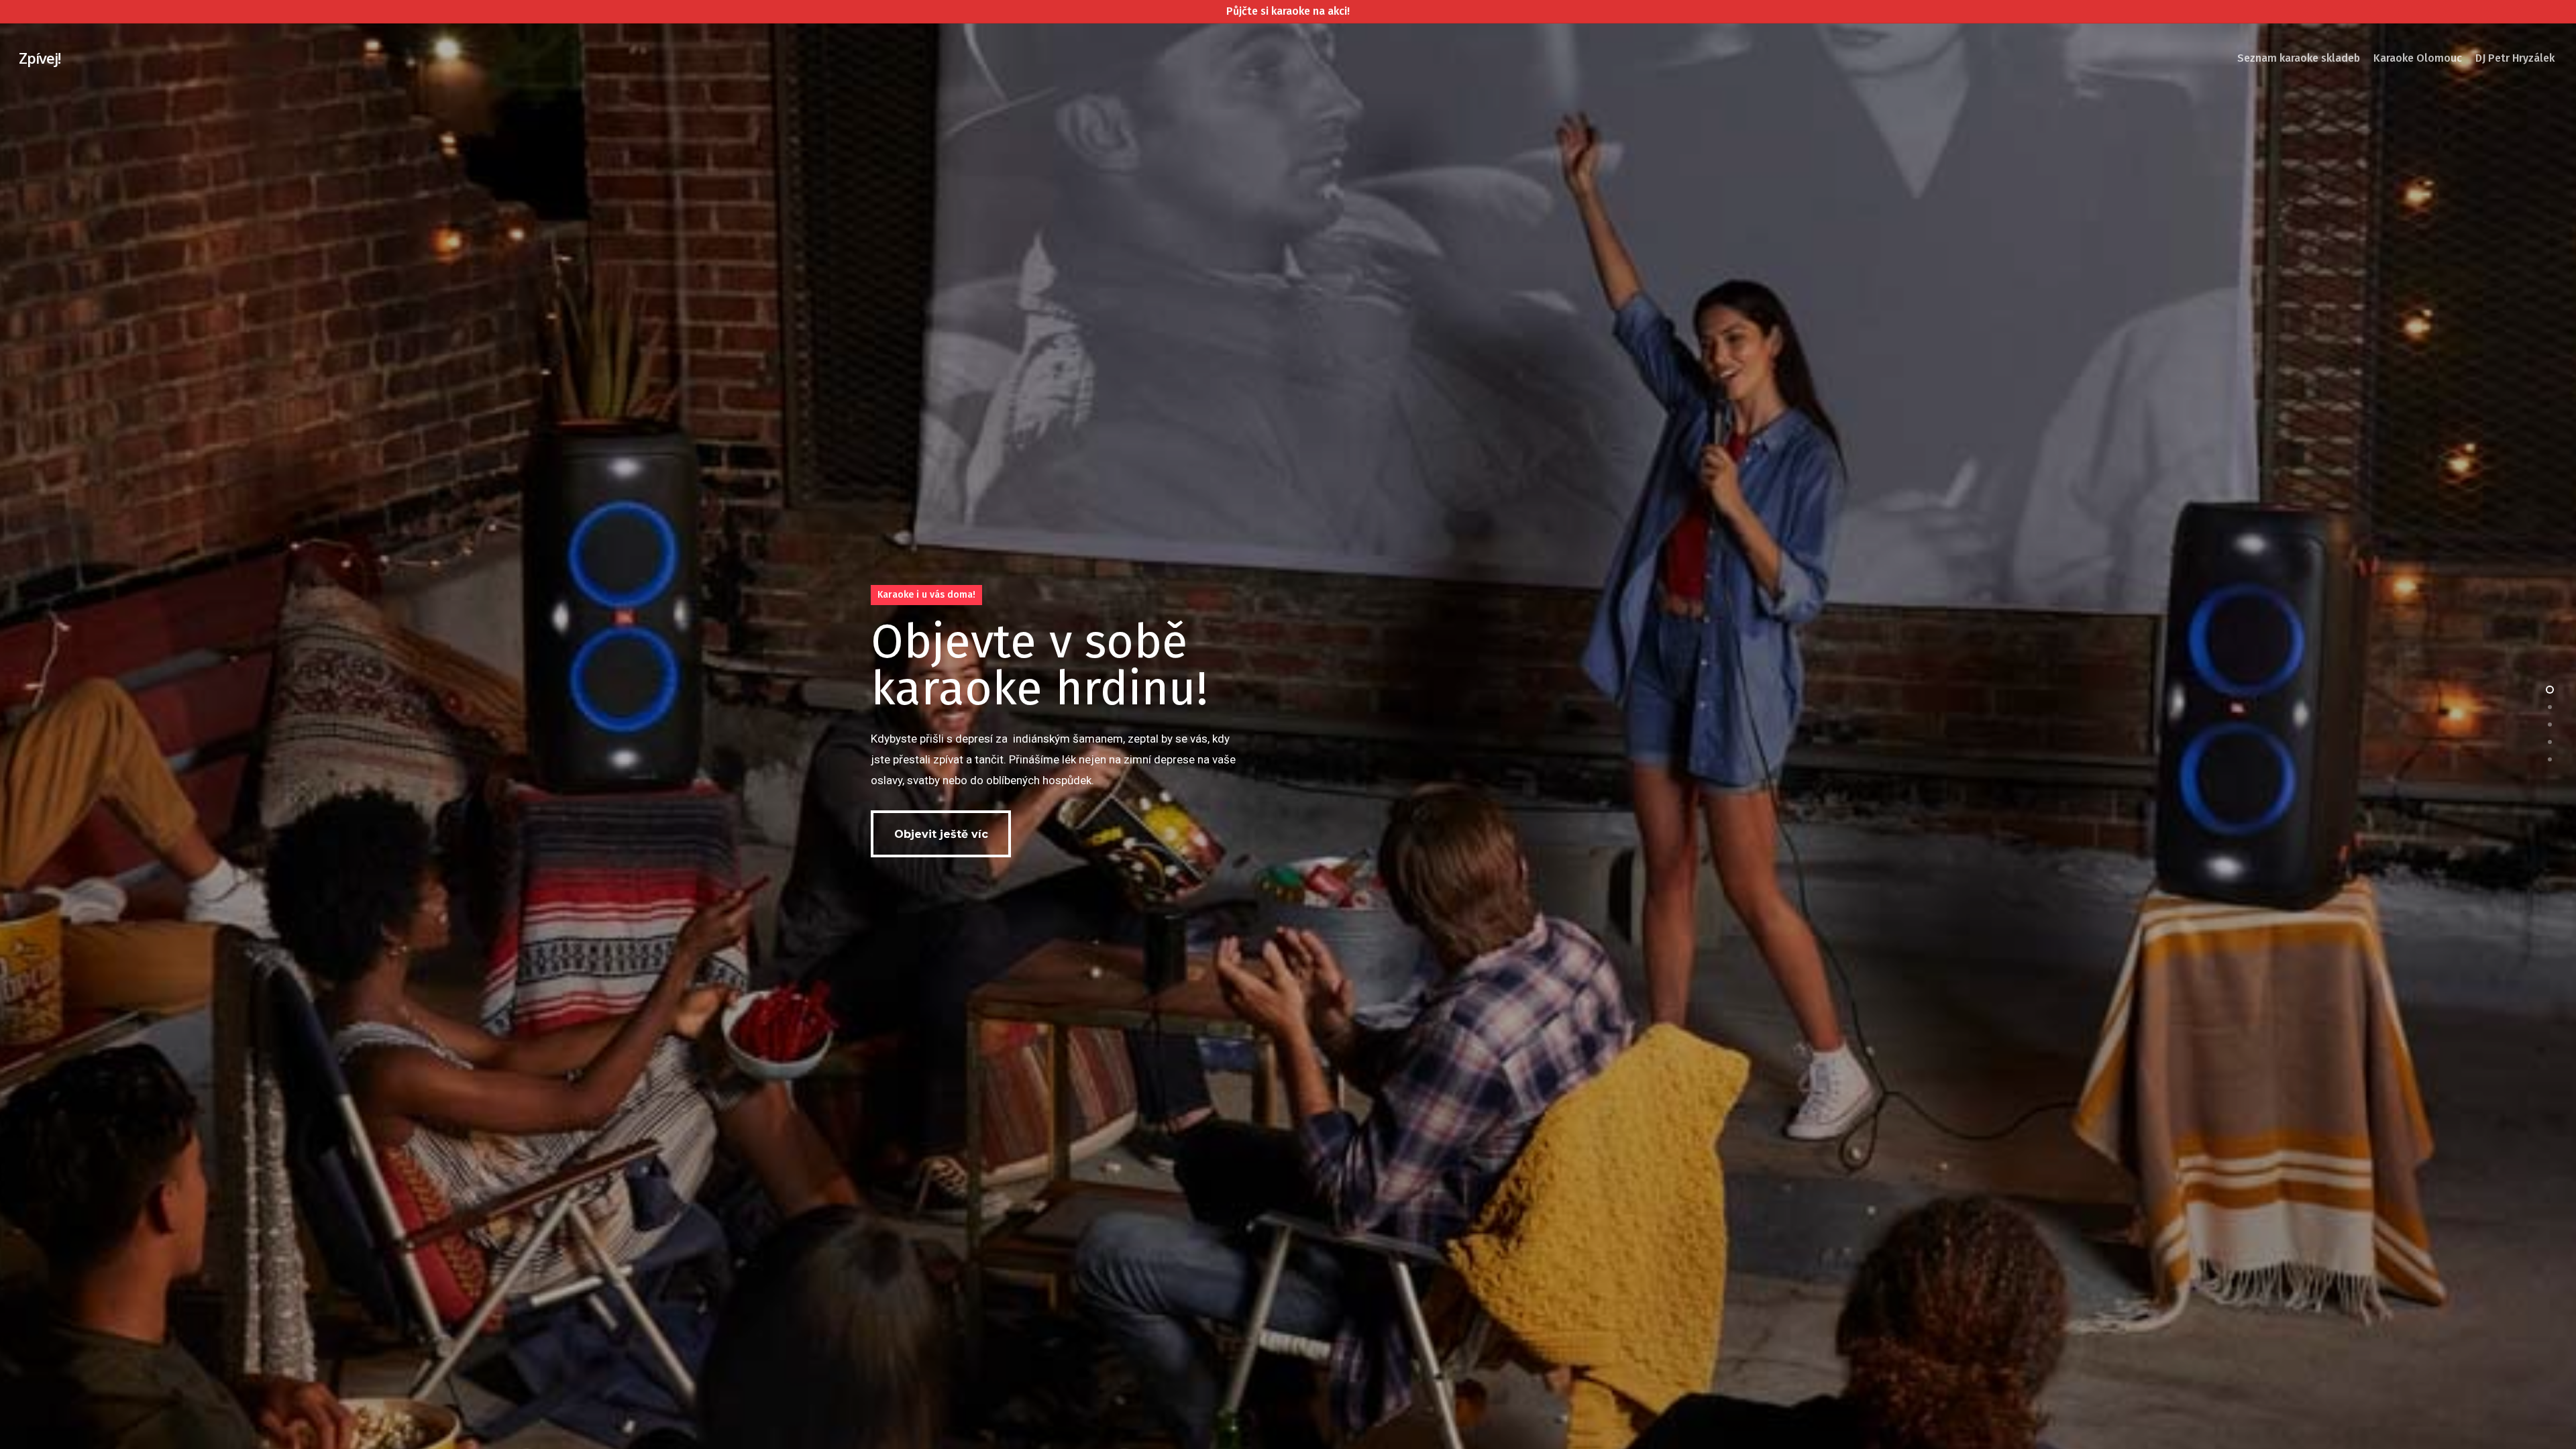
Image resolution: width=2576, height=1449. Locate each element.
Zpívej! (40, 58)
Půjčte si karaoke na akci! (1288, 11)
